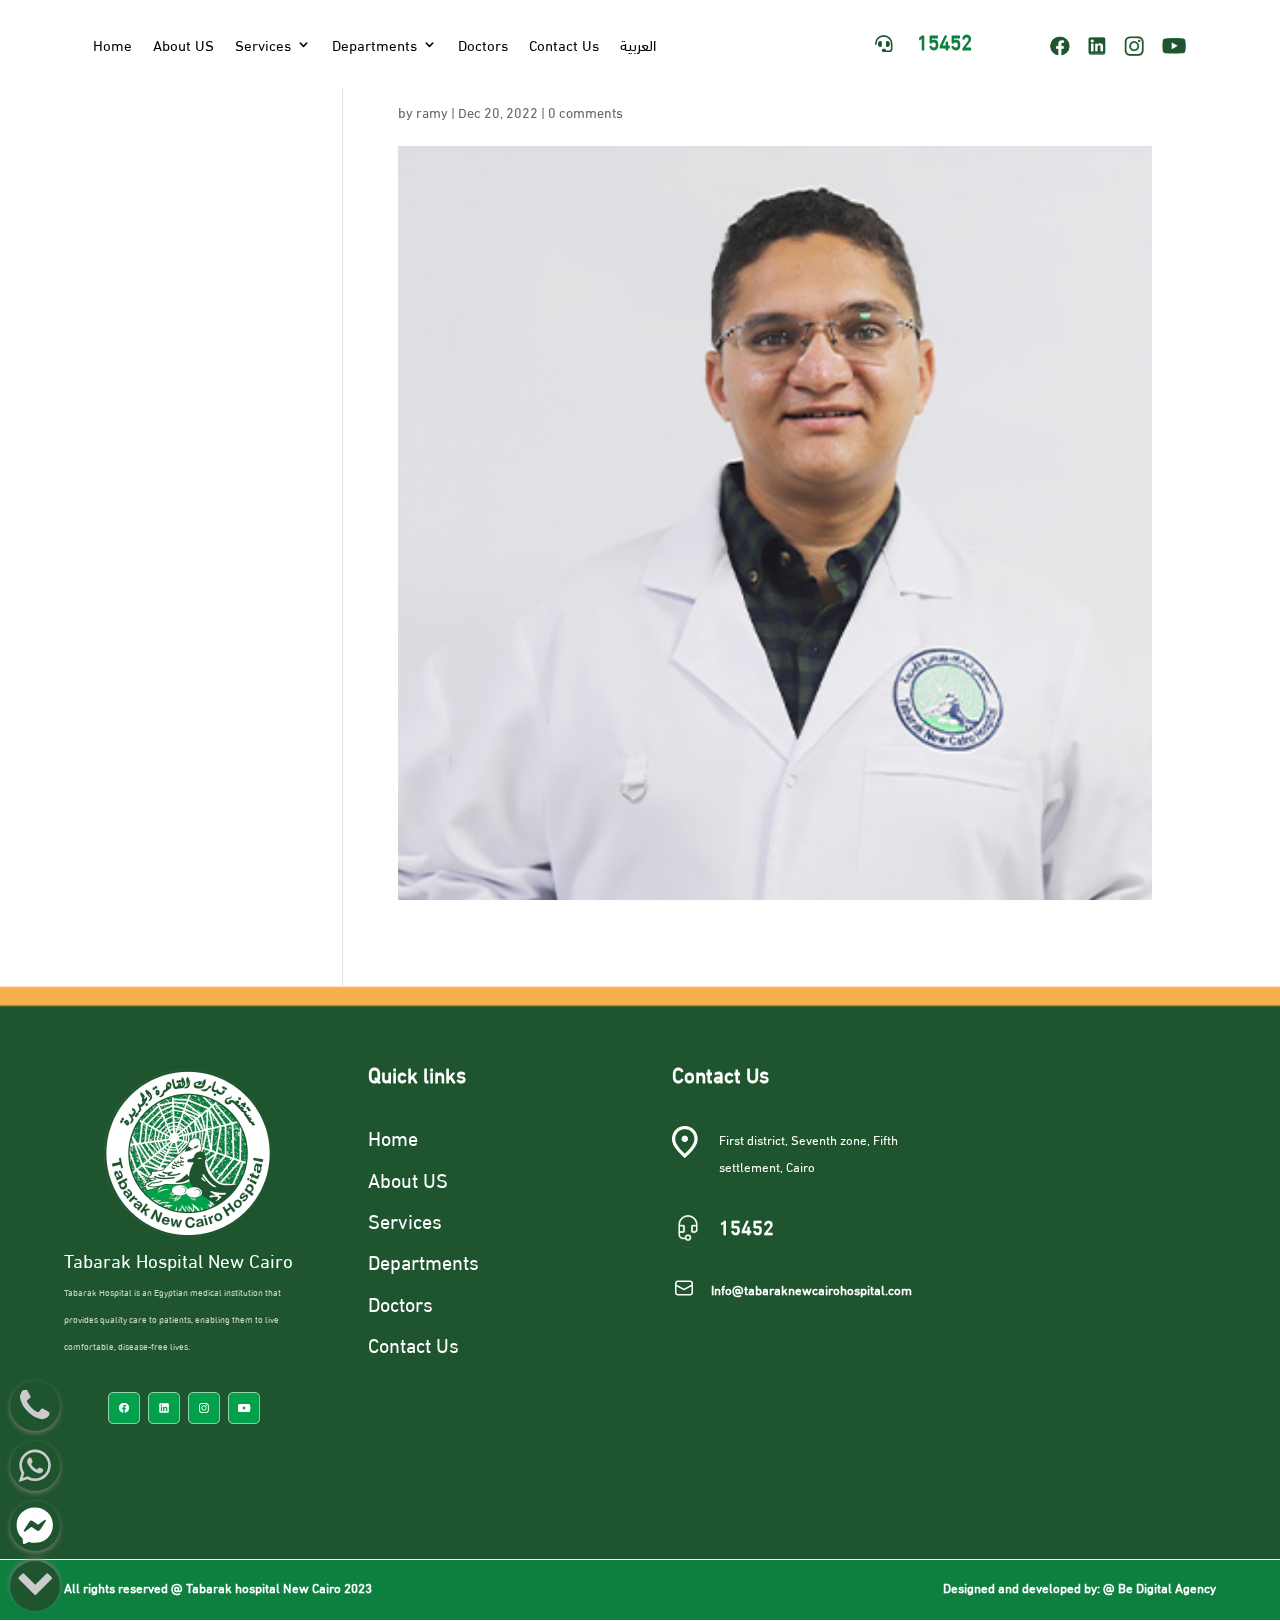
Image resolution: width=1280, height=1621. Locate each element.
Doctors (483, 44)
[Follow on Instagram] (1134, 46)
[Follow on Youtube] (1181, 46)
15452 (944, 40)
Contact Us (564, 44)
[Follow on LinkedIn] (1097, 46)
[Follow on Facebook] (1060, 46)
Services (263, 44)
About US (183, 44)
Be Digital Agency (1167, 1587)
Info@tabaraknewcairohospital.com (811, 1289)
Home (112, 44)
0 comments (585, 111)
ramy (432, 111)
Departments (374, 44)
